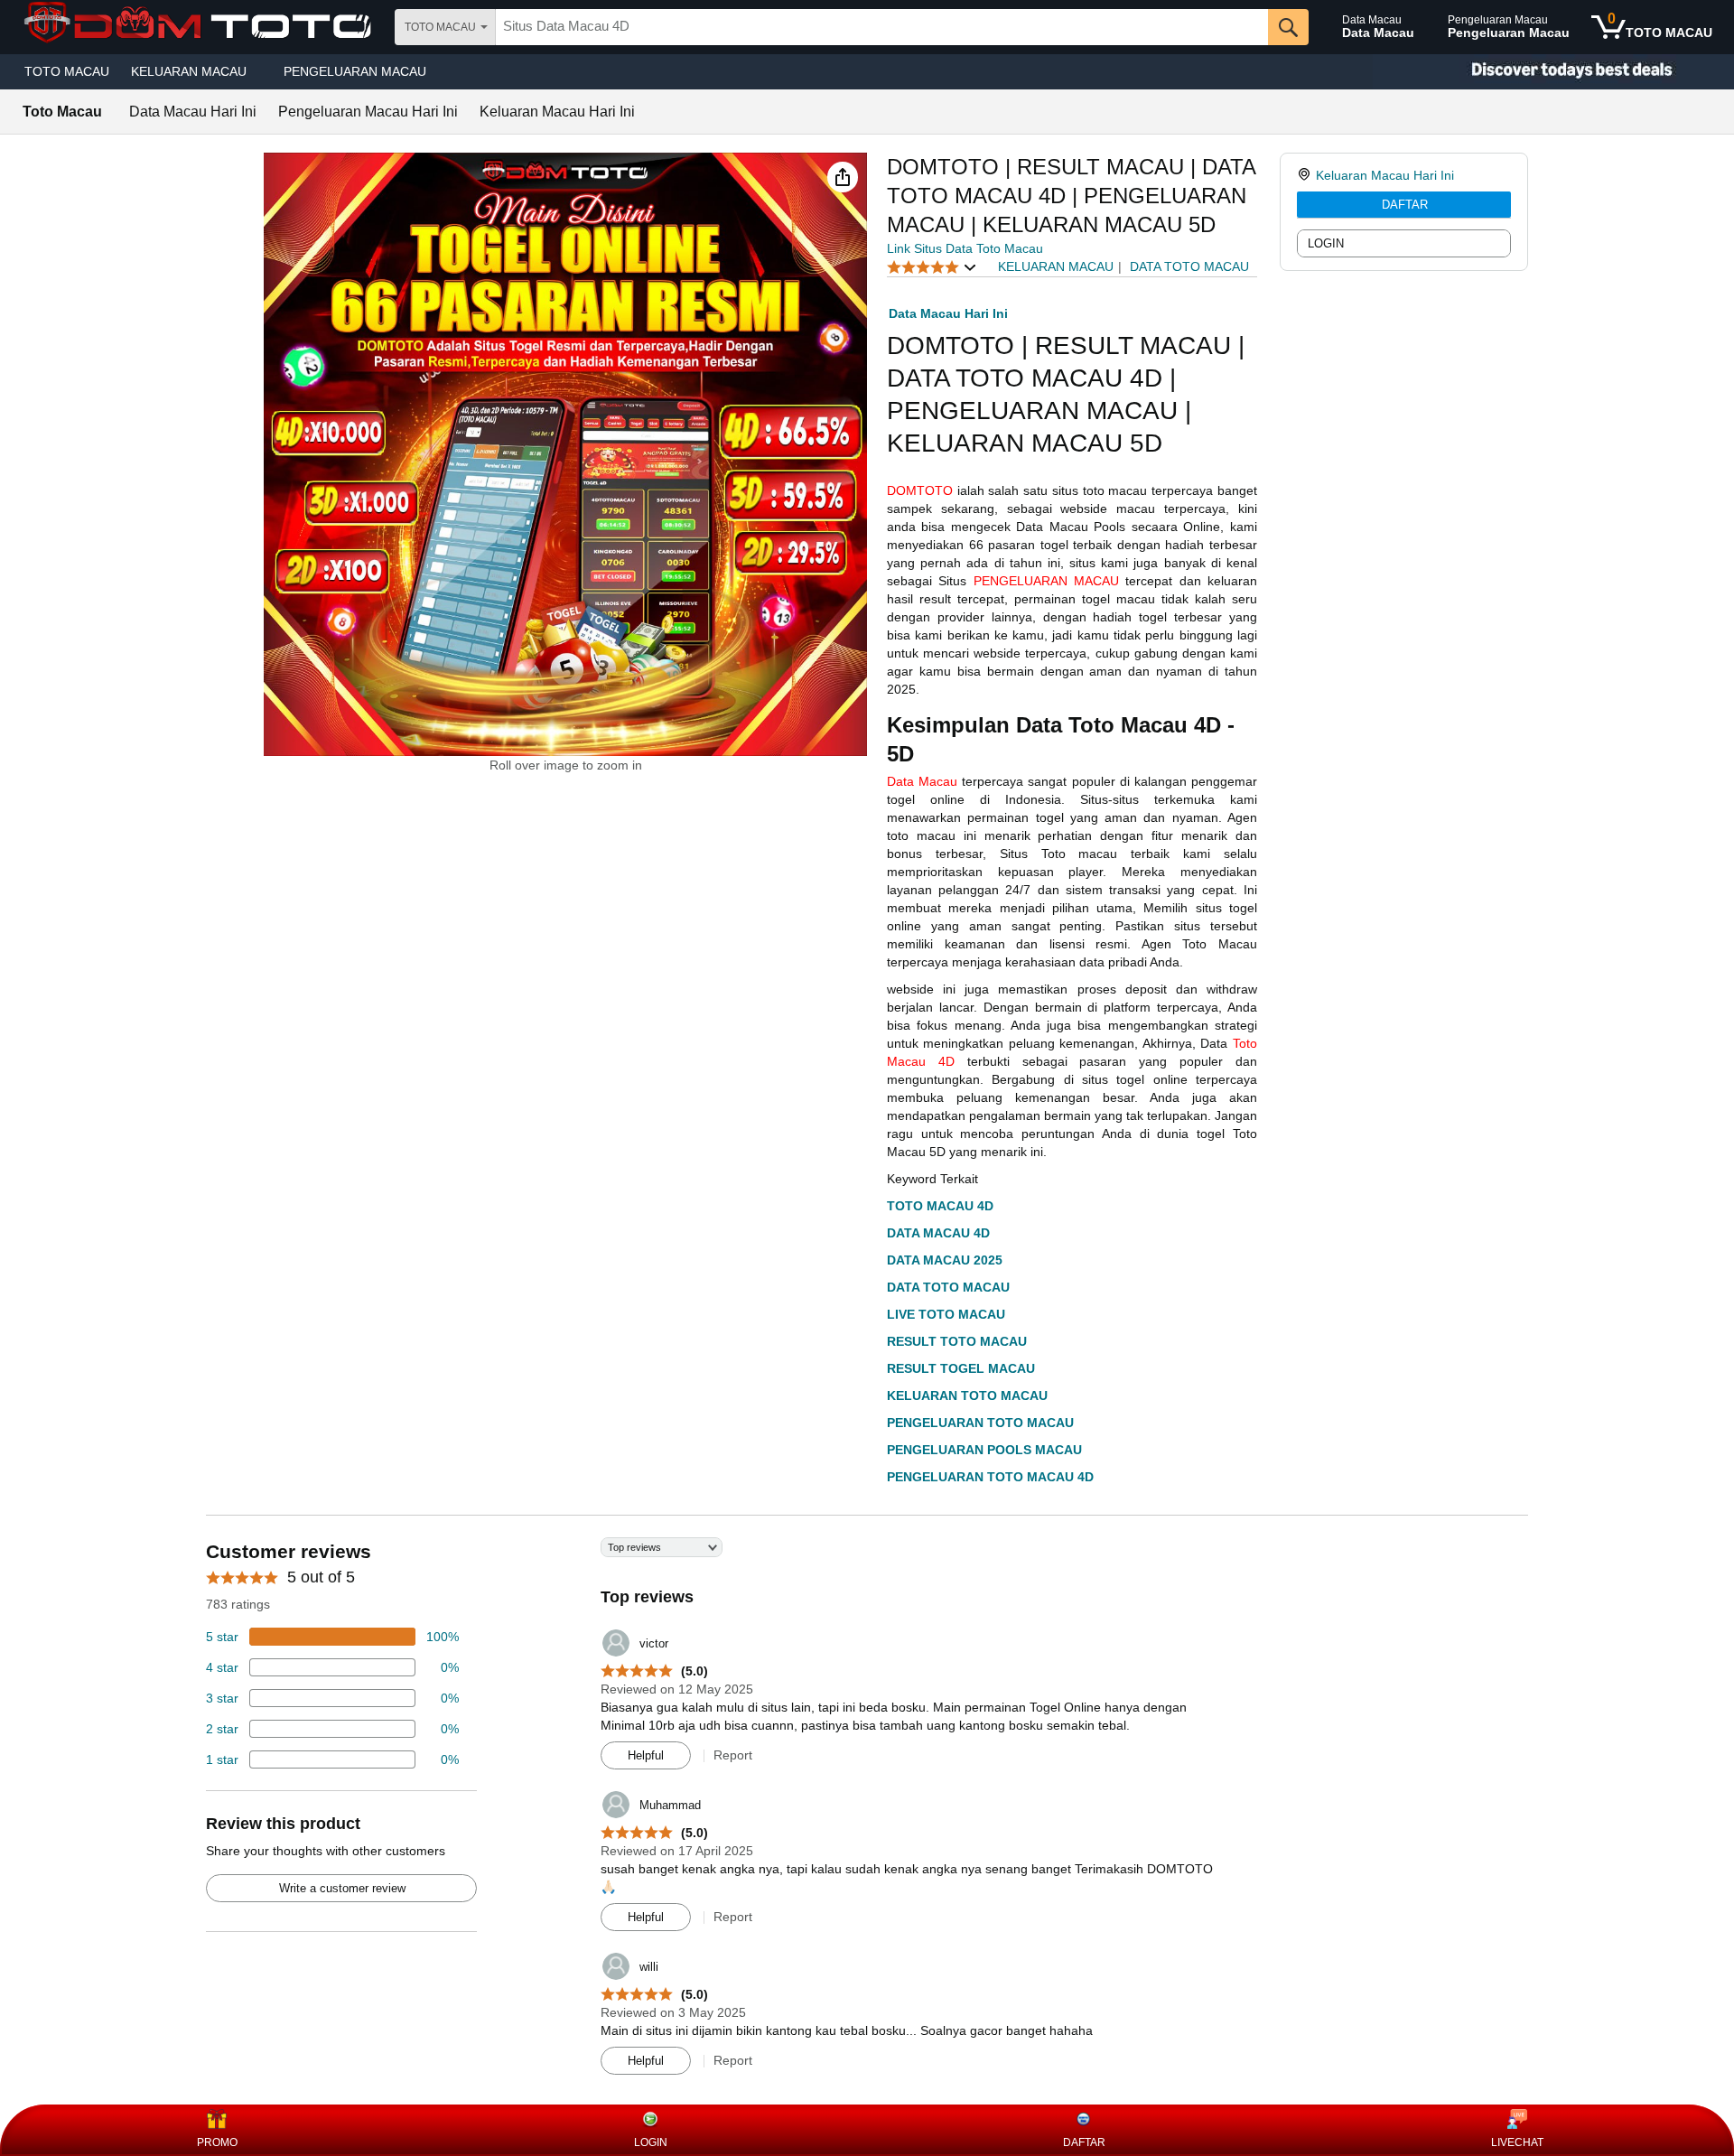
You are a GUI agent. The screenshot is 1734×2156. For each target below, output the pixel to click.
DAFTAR (1405, 205)
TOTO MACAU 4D (940, 1206)
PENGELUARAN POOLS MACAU (984, 1450)
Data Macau (922, 781)
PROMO (217, 2142)
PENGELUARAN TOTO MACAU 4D (990, 1477)
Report (733, 1755)
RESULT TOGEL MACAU (961, 1368)
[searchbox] (882, 27)
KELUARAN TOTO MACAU (967, 1395)
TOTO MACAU (67, 71)
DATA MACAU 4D (938, 1233)
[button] (843, 177)
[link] (1306, 175)
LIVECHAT (1517, 2142)
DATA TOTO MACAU (948, 1287)
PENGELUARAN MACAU (355, 71)
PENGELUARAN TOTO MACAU (980, 1423)
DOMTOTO (920, 490)
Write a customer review (342, 1888)
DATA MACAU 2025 (945, 1260)
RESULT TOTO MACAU (957, 1341)
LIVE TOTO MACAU (946, 1314)
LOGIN (651, 2142)
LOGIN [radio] (1326, 243)
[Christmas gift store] (1553, 72)
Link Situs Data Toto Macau (965, 248)
